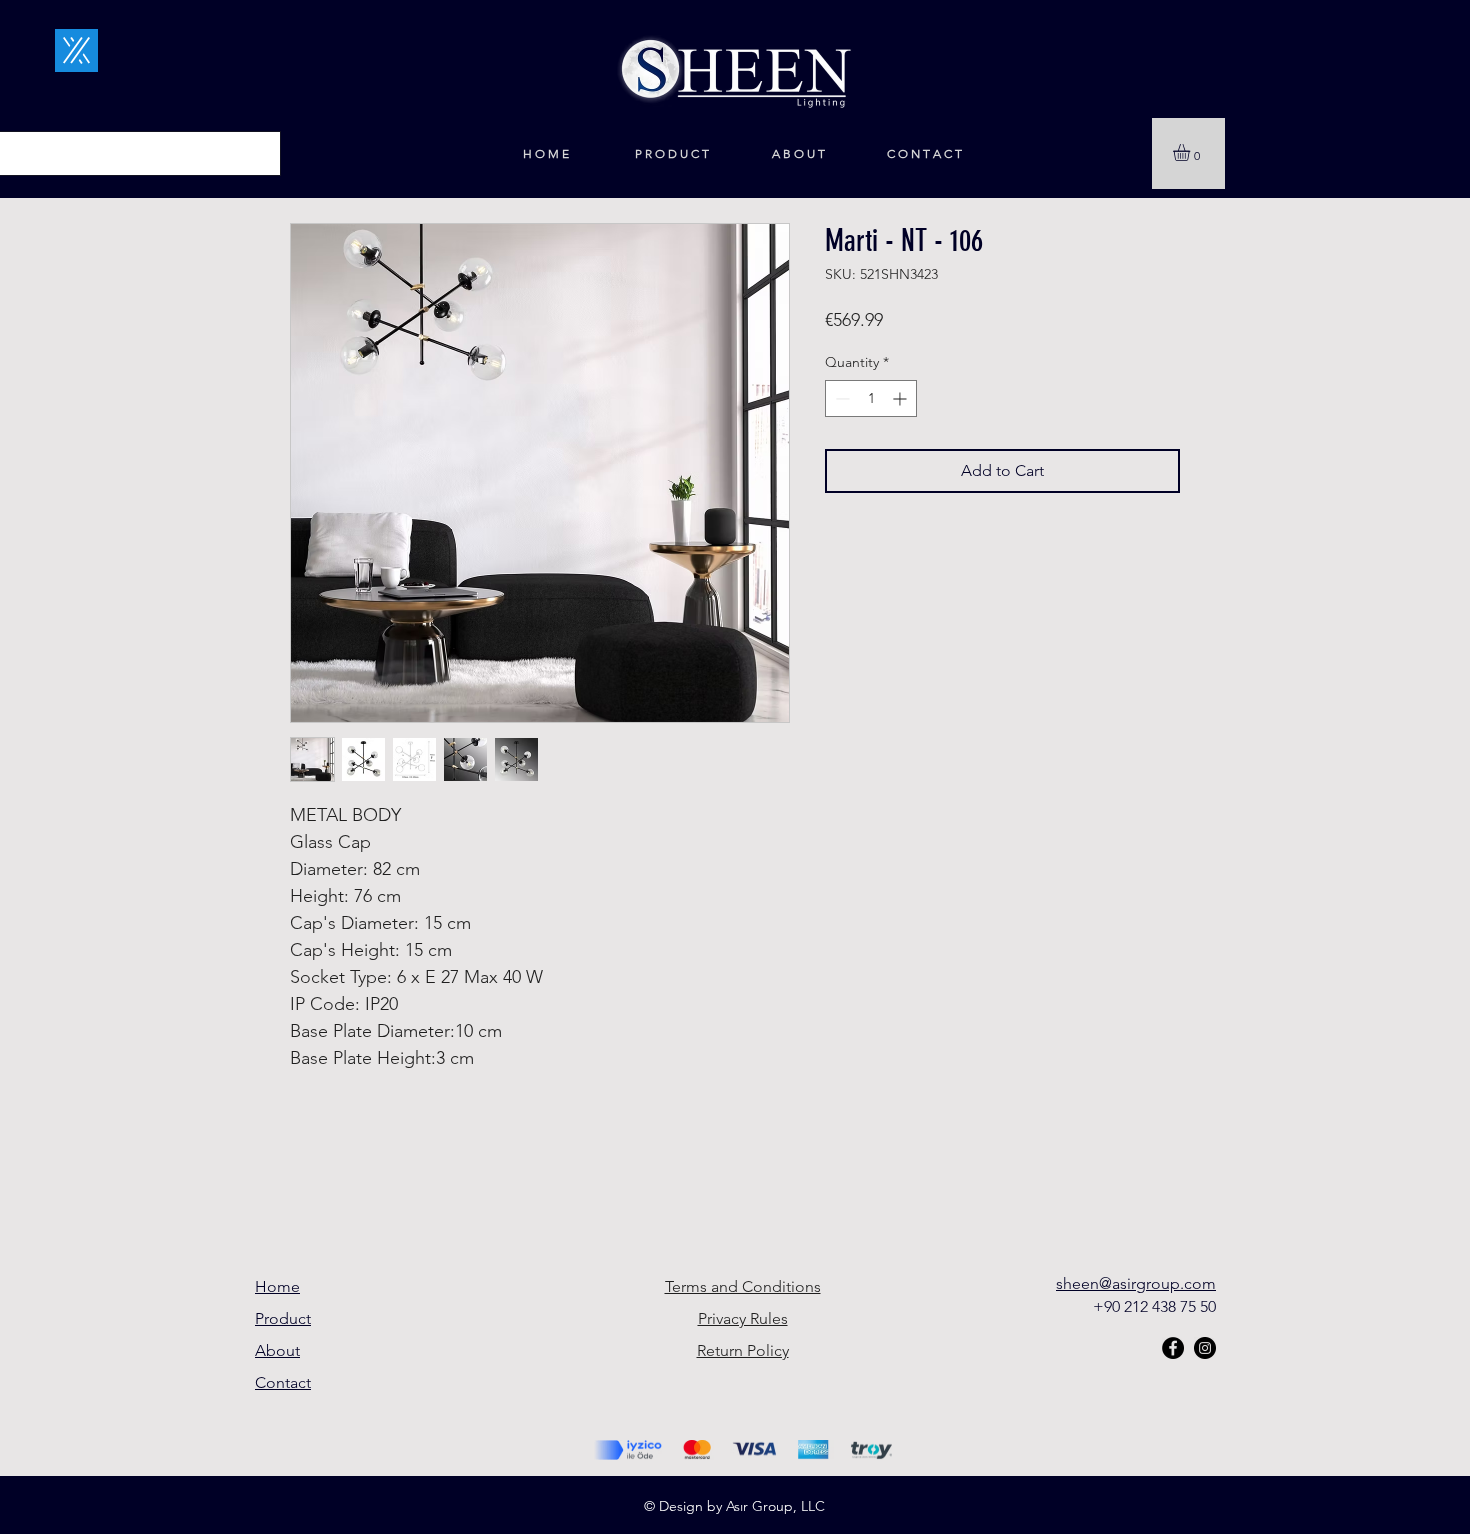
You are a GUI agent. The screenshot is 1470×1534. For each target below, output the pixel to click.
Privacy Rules (743, 1318)
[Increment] (901, 398)
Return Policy (743, 1350)
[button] (1191, 152)
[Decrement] (840, 398)
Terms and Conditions (743, 1286)
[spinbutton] (871, 398)
